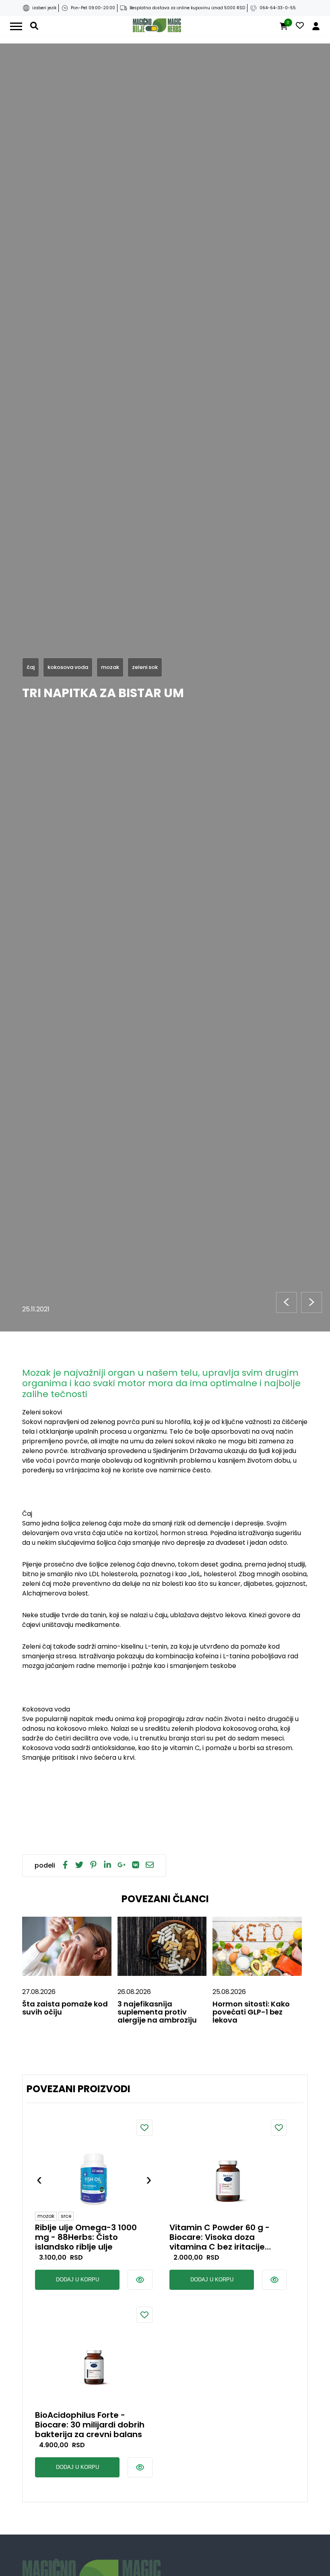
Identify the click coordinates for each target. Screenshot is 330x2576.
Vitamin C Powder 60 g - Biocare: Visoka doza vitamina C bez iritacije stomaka (220, 2237)
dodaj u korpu (77, 2280)
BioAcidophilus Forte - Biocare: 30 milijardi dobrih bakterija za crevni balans (90, 2425)
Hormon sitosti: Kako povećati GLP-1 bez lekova (251, 2012)
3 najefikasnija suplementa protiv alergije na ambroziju (157, 2012)
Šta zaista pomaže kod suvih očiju (65, 2008)
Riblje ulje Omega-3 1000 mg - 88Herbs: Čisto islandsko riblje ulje (86, 2237)
